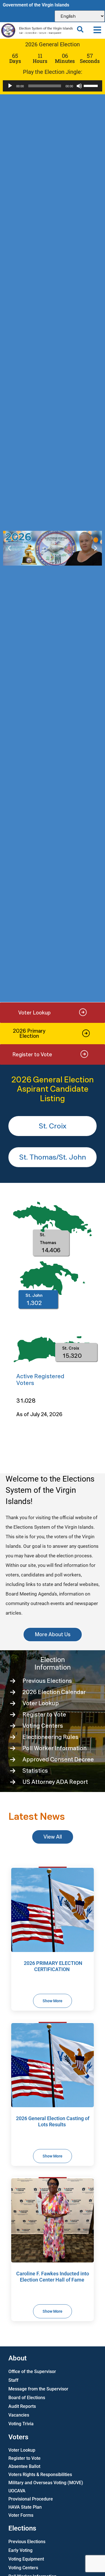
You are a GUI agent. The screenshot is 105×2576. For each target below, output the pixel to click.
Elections (22, 2528)
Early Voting (20, 2550)
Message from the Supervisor (38, 2389)
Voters (18, 2437)
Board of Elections (27, 2398)
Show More (53, 2001)
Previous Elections (27, 2542)
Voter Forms (21, 2515)
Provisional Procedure (31, 2499)
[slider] (92, 85)
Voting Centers (23, 2568)
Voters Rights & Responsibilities (40, 2475)
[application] (53, 86)
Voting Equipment (26, 2559)
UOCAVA (17, 2491)
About (17, 2358)
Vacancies (19, 2415)
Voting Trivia (21, 2424)
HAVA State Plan (25, 2507)
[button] (97, 30)
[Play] (10, 86)
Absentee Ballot (24, 2466)
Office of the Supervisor (32, 2372)
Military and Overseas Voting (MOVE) (46, 2483)
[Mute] (79, 86)
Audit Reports (22, 2406)
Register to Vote (25, 2458)
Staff (13, 2380)
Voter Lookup (22, 2450)
